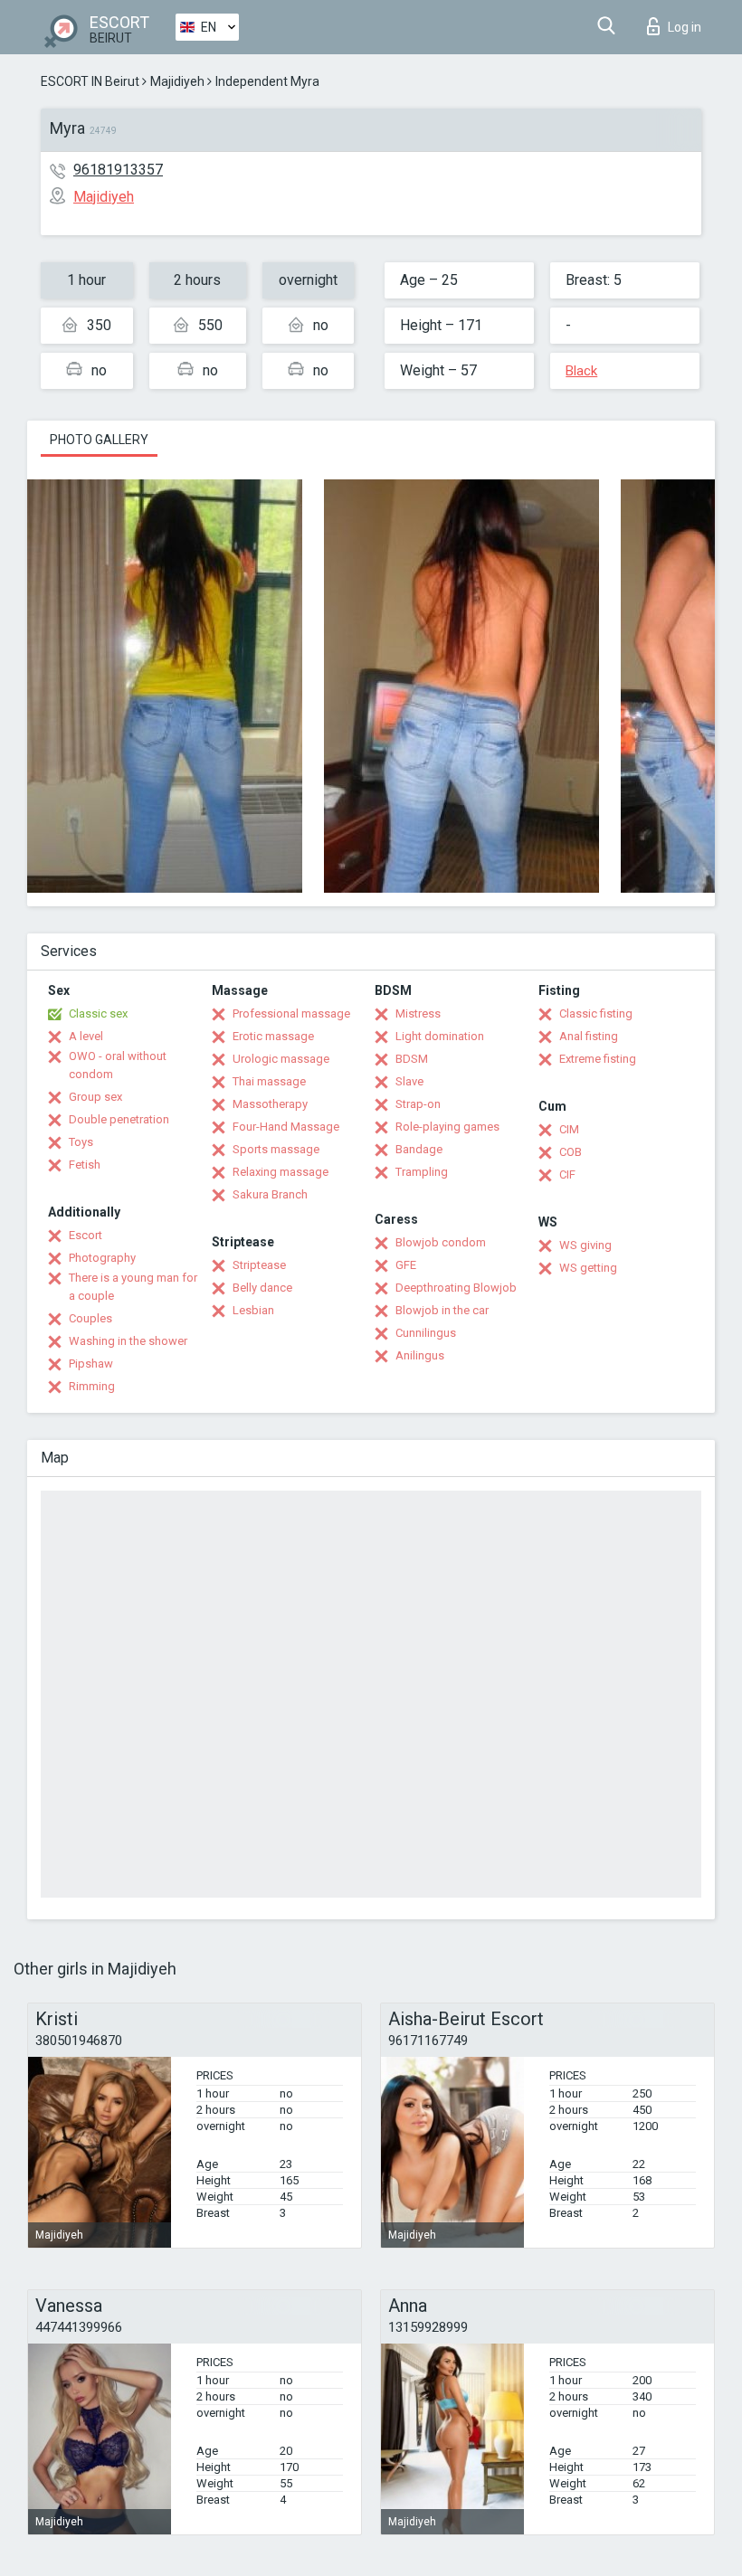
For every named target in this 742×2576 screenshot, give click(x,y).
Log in (685, 27)
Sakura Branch (270, 1194)
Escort (86, 1235)
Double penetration (119, 1119)
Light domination (440, 1036)
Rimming (92, 1386)
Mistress (418, 1013)
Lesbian (253, 1310)
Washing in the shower (128, 1341)
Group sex (95, 1097)
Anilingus (420, 1355)
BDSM (412, 1059)
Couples (90, 1318)
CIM (569, 1129)
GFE (406, 1265)
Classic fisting (596, 1013)
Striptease (259, 1265)
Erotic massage (273, 1036)
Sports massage (276, 1149)
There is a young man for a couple (133, 1287)
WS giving (585, 1245)
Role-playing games (447, 1127)
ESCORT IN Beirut (90, 81)
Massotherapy (270, 1104)
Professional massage (291, 1013)
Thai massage (269, 1081)
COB (571, 1152)
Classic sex (98, 1013)
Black (581, 371)
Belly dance (262, 1288)
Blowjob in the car (442, 1310)
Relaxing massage (281, 1172)
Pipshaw (91, 1364)
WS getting (588, 1268)
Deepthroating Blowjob (456, 1288)
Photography (102, 1258)
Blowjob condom (441, 1242)
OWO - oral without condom (118, 1065)
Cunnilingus (426, 1333)
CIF (567, 1174)
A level (86, 1036)
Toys (81, 1142)
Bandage (419, 1149)
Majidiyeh (177, 81)
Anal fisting (589, 1036)
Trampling (422, 1172)
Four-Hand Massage (286, 1127)
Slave (409, 1081)
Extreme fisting (598, 1059)
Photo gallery (99, 440)
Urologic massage (281, 1059)
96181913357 (118, 170)
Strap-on (418, 1104)
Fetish (85, 1165)
